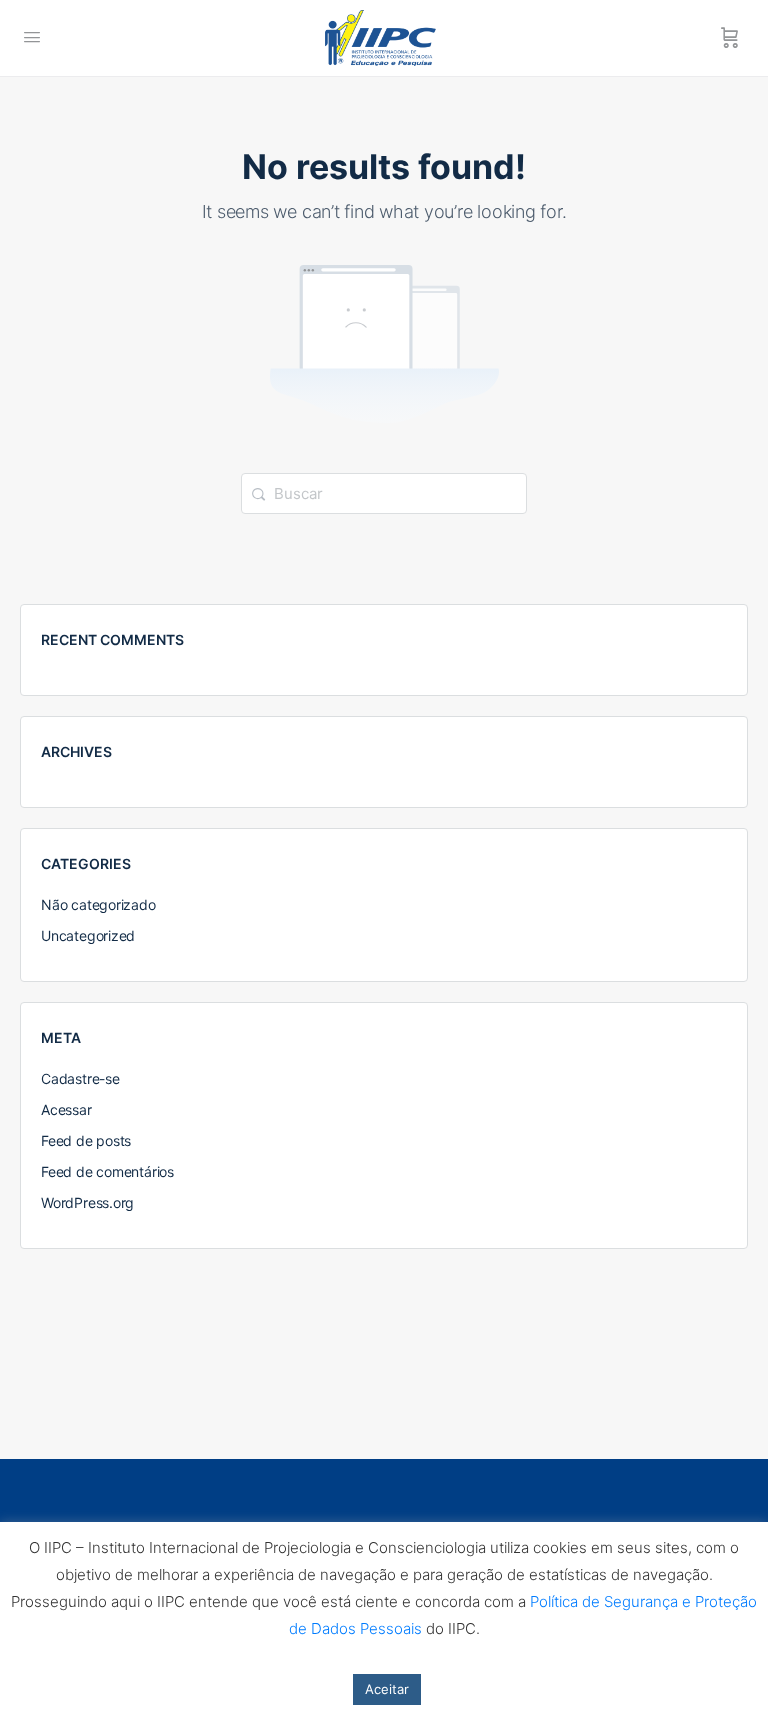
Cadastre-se (80, 1078)
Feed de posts (86, 1140)
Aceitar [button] (387, 1689)
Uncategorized (88, 935)
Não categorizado (98, 904)
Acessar (66, 1109)
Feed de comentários (107, 1171)
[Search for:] (384, 492)
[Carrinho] (730, 38)
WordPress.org (87, 1202)
